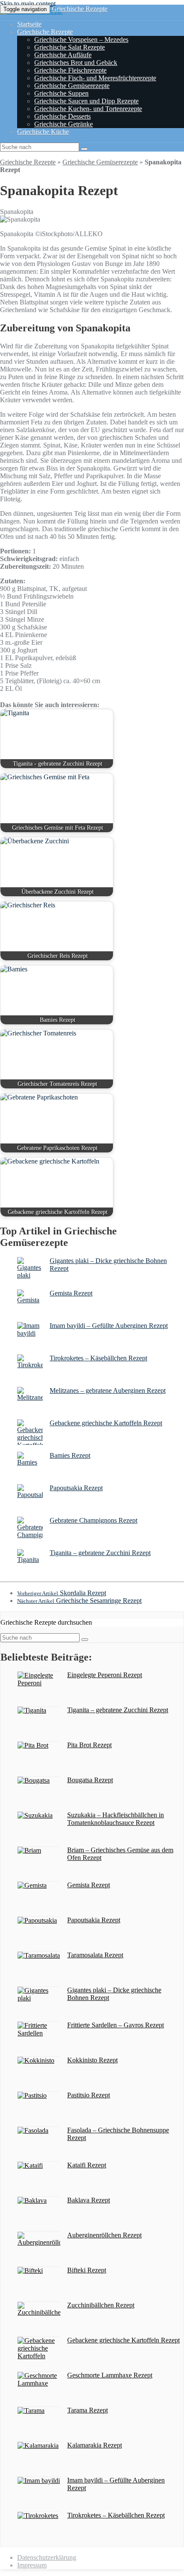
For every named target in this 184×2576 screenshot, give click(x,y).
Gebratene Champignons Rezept (93, 1520)
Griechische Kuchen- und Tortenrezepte (88, 109)
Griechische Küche (43, 132)
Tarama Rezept (88, 2410)
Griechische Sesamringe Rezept (79, 1601)
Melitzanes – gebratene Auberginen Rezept (108, 1390)
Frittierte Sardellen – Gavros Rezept (116, 2025)
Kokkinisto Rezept (92, 2060)
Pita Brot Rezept (89, 1745)
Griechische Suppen (61, 93)
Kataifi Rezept (87, 2165)
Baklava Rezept (89, 2200)
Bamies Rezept (70, 1455)
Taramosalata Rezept (95, 1955)
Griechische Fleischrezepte (70, 70)
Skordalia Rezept (62, 1593)
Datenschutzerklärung (47, 2557)
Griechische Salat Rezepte (70, 47)
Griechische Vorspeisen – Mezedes (81, 39)
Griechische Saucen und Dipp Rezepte (86, 101)
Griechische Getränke (64, 124)
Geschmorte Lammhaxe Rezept (110, 2375)
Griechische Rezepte (80, 9)
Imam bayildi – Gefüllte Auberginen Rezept (109, 1326)
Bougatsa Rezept (90, 1780)
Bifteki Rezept (87, 2270)
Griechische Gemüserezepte (72, 86)
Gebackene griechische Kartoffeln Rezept (106, 1423)
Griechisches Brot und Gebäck (76, 63)
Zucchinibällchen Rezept (101, 2305)
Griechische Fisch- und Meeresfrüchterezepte (95, 78)
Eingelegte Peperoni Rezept (105, 1675)
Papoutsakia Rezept (76, 1488)
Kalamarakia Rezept (95, 2445)
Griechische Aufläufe (63, 55)
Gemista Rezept (71, 1293)
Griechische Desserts (62, 116)
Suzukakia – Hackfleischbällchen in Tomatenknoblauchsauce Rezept (116, 1819)
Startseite (29, 24)
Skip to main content (28, 4)
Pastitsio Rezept (89, 2095)
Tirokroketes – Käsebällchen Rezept (98, 1358)
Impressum (32, 2565)
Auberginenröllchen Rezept (104, 2235)
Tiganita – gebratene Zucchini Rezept (100, 1553)
